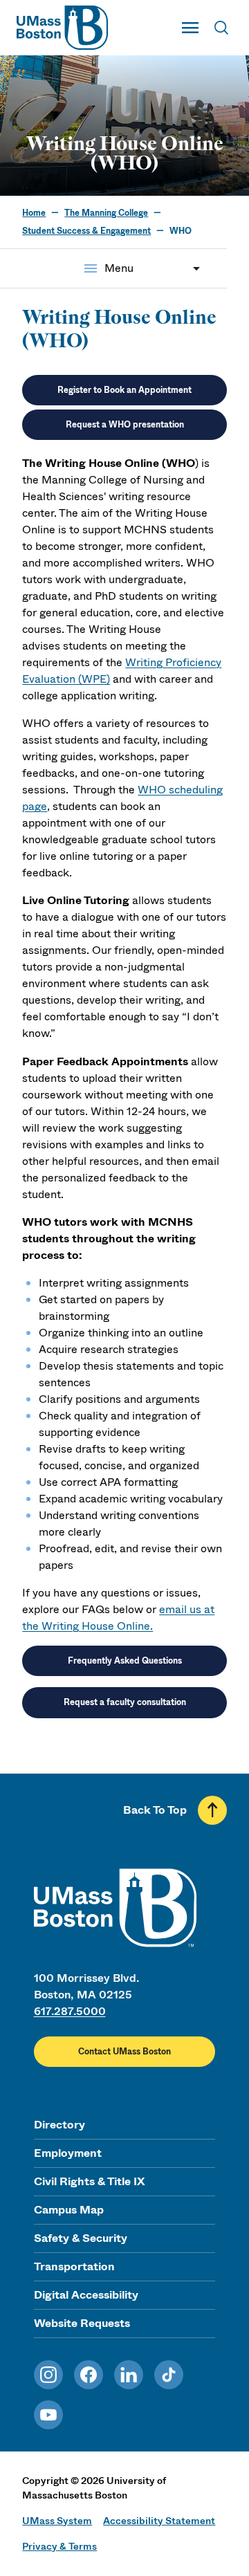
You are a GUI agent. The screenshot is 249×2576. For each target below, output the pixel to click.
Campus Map (69, 2210)
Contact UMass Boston (124, 2052)
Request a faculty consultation (125, 1702)
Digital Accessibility (86, 2295)
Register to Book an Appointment (124, 390)
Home (34, 213)
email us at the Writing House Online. (118, 1618)
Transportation (74, 2266)
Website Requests (82, 2323)
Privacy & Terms (59, 2546)
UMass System (57, 2521)
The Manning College (106, 213)
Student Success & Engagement (86, 231)
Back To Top (155, 1810)
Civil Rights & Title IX (89, 2181)
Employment (68, 2153)
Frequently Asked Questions (125, 1661)
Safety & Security (81, 2238)
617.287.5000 (70, 2011)
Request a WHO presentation (125, 425)
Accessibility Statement (159, 2521)
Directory (59, 2125)
